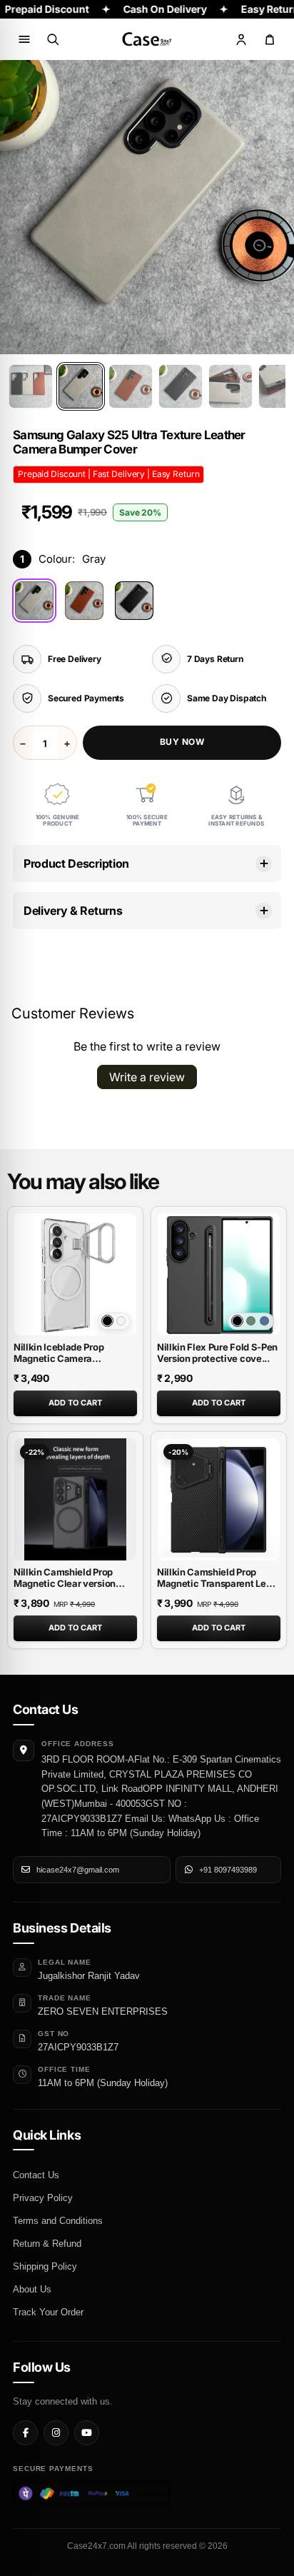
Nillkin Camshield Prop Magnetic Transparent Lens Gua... (217, 1583)
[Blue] (264, 1321)
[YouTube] (87, 2433)
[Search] (53, 39)
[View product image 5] (230, 386)
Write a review (147, 1077)
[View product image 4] (181, 386)
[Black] (134, 601)
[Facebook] (25, 2433)
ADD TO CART (75, 1403)
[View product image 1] (31, 386)
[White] (121, 1321)
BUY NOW (182, 742)
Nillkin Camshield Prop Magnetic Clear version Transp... (65, 1583)
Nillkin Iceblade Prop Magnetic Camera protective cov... (59, 1358)
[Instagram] (56, 2433)
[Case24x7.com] (147, 39)
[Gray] (34, 601)
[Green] (251, 1321)
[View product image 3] (131, 386)
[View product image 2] (81, 386)
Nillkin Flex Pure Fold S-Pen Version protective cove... (217, 1353)
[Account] (241, 39)
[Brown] (84, 601)
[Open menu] (24, 39)
